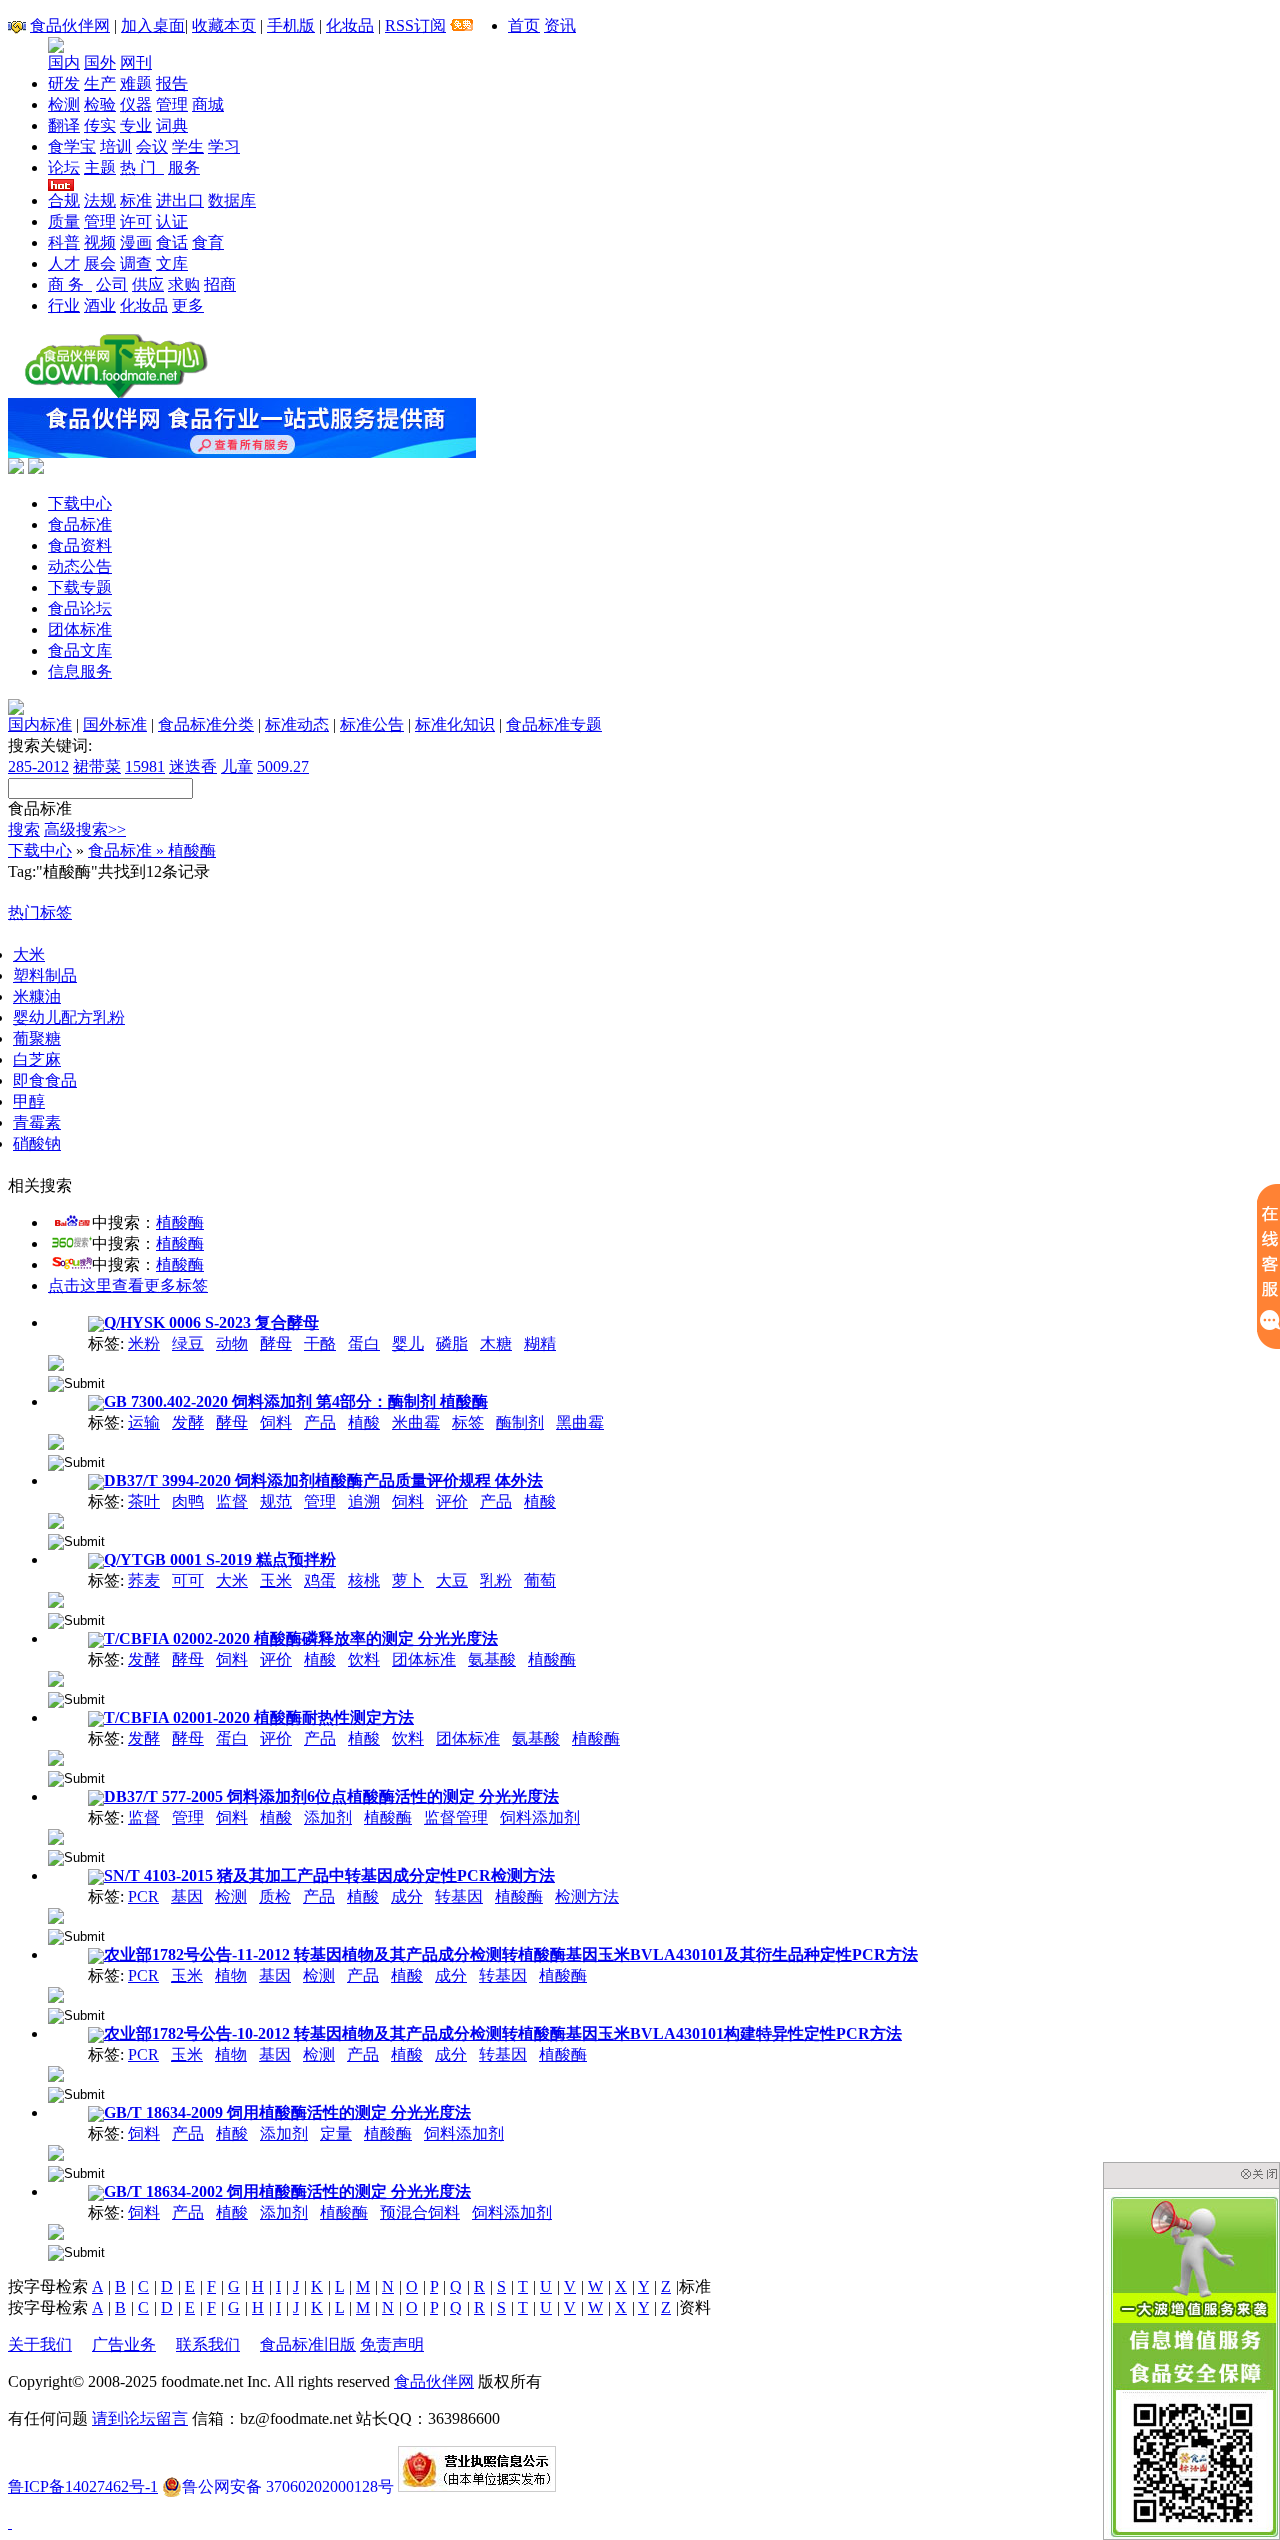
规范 (276, 1501)
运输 (144, 1422)
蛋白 (364, 1343)
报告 (172, 83)
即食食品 (45, 1080)
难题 (136, 83)
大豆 (452, 1580)
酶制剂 (520, 1422)
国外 (100, 62)
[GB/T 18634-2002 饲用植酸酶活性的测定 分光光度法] (56, 2230)
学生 (188, 146)
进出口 (180, 200)
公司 (112, 284)
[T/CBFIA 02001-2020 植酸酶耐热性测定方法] (56, 1756)
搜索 (24, 829)
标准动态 (297, 724)
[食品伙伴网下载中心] (116, 392)
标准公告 (372, 724)
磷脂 (452, 1343)
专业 (136, 125)
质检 (275, 1896)
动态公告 (80, 566)
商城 (208, 104)
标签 (468, 1422)
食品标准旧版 (308, 2344)
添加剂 (328, 1817)
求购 (184, 284)
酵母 (276, 1343)
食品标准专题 (554, 724)
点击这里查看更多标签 (128, 1285)
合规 (64, 200)
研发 (64, 83)
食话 (172, 242)
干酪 (320, 1343)
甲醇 (29, 1101)
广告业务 (124, 2344)
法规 (100, 200)
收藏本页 (224, 25)
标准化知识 (455, 724)
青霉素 (37, 1122)
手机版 (291, 25)
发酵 (188, 1422)
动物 (232, 1343)
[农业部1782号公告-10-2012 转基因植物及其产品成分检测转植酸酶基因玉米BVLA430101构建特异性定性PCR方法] (56, 2072)
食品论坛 (80, 608)
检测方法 (587, 1896)
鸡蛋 (320, 1580)
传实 (100, 125)
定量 (336, 2133)
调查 (136, 263)
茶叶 (144, 1501)
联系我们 (208, 2344)
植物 (231, 1975)
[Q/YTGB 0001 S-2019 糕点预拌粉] (56, 1598)
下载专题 (80, 587)
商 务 (70, 284)
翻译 (64, 125)
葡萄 (540, 1580)
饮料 (364, 1659)
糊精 (540, 1343)
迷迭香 (193, 766)
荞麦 (144, 1580)
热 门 (142, 167)
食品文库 (80, 650)
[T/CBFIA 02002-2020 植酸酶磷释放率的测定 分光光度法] (56, 1677)
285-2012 (38, 766)
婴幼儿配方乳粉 (69, 1017)
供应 (148, 284)
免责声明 (392, 2344)
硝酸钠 (37, 1143)
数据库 (232, 200)
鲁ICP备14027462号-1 (83, 2486)
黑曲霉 (580, 1422)
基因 (187, 1896)
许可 (136, 221)
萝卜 (408, 1580)
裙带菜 (97, 766)
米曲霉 (416, 1422)
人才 (64, 263)
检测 (64, 104)
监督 (232, 1501)
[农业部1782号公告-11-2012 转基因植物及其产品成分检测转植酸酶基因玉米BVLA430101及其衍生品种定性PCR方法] (56, 1993)
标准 (136, 200)
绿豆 (188, 1343)
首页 (524, 25)
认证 (172, 221)
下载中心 (80, 503)
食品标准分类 (206, 724)
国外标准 (115, 724)
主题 (100, 167)
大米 (29, 954)
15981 (145, 766)
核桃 (364, 1580)
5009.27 (283, 766)
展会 (100, 263)
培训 (116, 146)
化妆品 (350, 25)
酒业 (100, 305)
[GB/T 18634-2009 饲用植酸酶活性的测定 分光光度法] (56, 2151)
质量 (64, 221)
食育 (208, 242)
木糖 (496, 1343)
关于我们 (40, 2344)
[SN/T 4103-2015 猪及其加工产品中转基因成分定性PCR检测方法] (56, 1914)
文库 (172, 263)
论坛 (64, 167)
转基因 (459, 1896)
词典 (172, 125)
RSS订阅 (415, 25)
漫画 (136, 242)
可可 (188, 1580)
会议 (152, 146)
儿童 (237, 766)
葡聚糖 (37, 1038)
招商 (220, 284)
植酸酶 (180, 1222)
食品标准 (80, 524)
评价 (452, 1501)
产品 (320, 1422)
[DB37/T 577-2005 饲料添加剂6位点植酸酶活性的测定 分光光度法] (56, 1835)
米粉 (144, 1343)
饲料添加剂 (540, 1817)
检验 (100, 104)
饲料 (276, 1422)
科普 (64, 242)
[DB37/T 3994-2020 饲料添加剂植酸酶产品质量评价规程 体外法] (56, 1519)
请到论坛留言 (140, 2418)
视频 (100, 242)
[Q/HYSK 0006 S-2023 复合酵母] (56, 1361)
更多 (188, 305)
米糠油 (37, 996)
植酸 (364, 1422)
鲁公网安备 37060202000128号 (288, 2486)
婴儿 (408, 1343)
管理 (172, 104)
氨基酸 (492, 1659)
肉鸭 (188, 1501)
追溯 (364, 1501)
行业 (64, 305)
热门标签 (40, 912)
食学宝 (72, 146)
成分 (407, 1896)
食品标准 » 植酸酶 (152, 850)
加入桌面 (153, 25)
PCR (143, 1896)
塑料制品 (45, 975)
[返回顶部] (10, 2522)
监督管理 (456, 1817)
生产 (100, 83)
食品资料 (80, 545)
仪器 (136, 104)
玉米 (276, 1580)
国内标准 (40, 724)
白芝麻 (37, 1059)
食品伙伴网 (70, 25)
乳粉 (496, 1580)
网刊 (136, 62)
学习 (224, 146)
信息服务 (80, 671)
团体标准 (80, 629)
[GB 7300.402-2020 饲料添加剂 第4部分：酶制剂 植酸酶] (56, 1440)
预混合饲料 (420, 2212)
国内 (64, 62)
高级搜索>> (85, 829)
